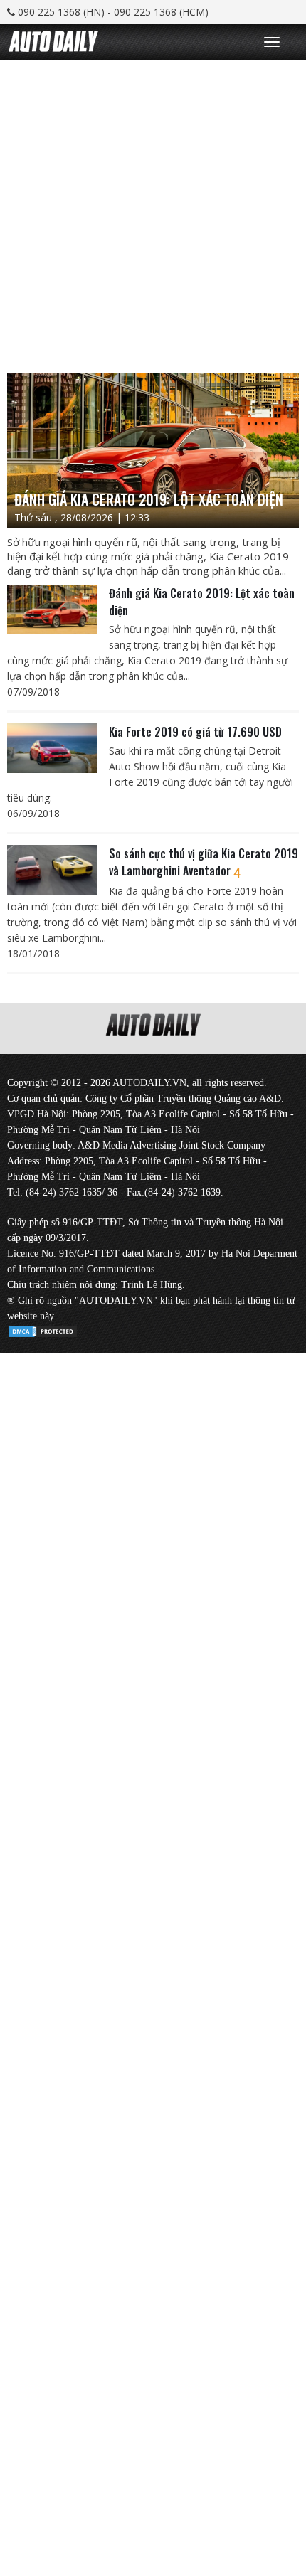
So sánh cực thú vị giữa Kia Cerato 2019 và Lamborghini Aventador (204, 862)
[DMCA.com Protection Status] (43, 1329)
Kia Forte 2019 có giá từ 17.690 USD (195, 732)
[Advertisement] (153, 213)
